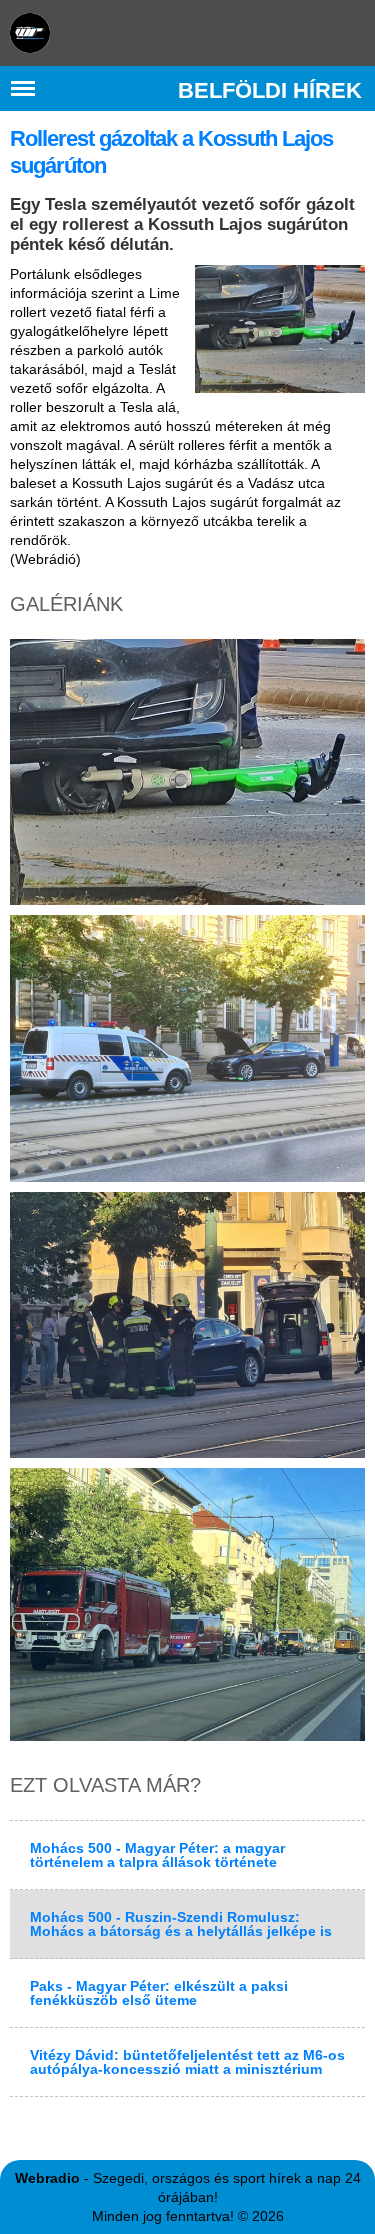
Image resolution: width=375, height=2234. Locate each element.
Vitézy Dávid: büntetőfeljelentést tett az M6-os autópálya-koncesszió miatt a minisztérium (187, 2062)
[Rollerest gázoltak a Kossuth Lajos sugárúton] (280, 329)
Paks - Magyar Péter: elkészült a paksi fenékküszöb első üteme (159, 1993)
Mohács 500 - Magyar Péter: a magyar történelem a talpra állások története (157, 1855)
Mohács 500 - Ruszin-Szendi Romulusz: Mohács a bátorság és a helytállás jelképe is (181, 1924)
